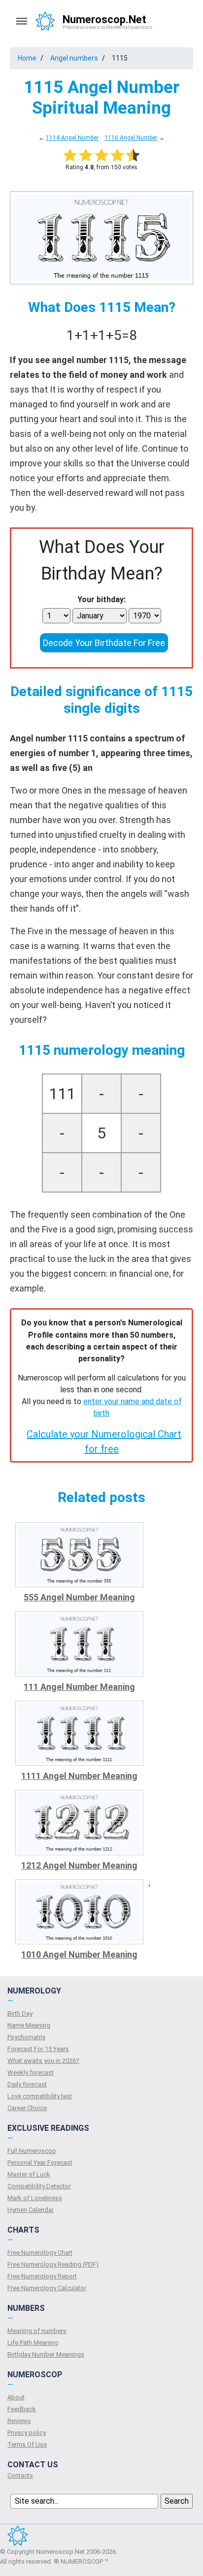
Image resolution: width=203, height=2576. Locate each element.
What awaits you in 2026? (43, 2061)
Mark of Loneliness (35, 2198)
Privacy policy (27, 2433)
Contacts (20, 2475)
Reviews (19, 2421)
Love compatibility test (40, 2096)
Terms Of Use (27, 2444)
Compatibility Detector (39, 2186)
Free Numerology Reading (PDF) (53, 2264)
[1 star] (70, 155)
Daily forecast (27, 2084)
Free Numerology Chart (40, 2253)
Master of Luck (29, 2174)
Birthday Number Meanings (46, 2354)
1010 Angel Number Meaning (79, 1954)
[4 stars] (117, 155)
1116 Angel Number (131, 138)
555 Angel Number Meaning (79, 1597)
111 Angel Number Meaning (79, 1687)
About (16, 2397)
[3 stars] (101, 155)
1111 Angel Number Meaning (79, 1776)
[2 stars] (86, 155)
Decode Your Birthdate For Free (104, 643)
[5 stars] (133, 155)
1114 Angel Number (72, 138)
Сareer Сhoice (27, 2108)
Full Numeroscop (32, 2151)
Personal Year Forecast (40, 2162)
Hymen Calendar (31, 2210)
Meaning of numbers (37, 2331)
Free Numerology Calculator (47, 2288)
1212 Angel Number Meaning (79, 1865)
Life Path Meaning (33, 2343)
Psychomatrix (26, 2037)
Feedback (22, 2409)
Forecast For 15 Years (38, 2049)
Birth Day (20, 2013)
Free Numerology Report (42, 2276)
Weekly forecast (31, 2072)
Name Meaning (29, 2025)
